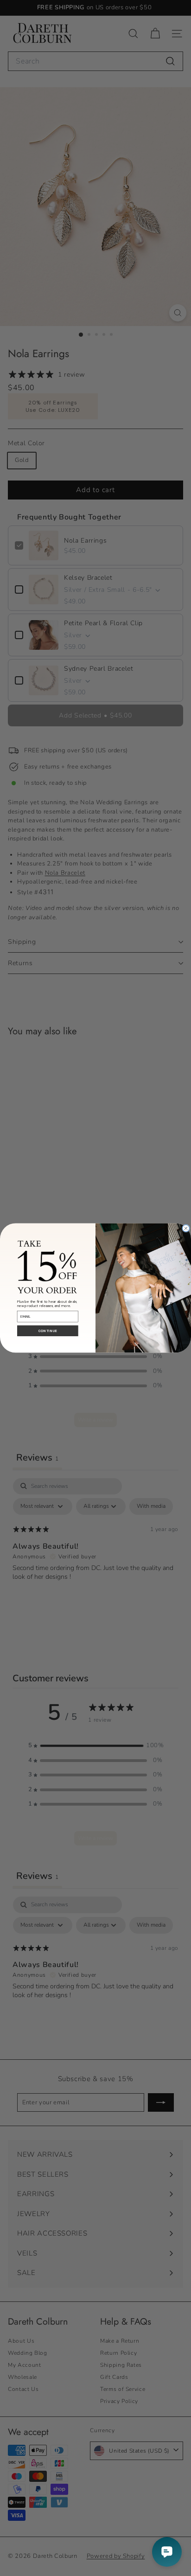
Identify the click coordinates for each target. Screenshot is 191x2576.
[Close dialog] (186, 1228)
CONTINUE (48, 1331)
